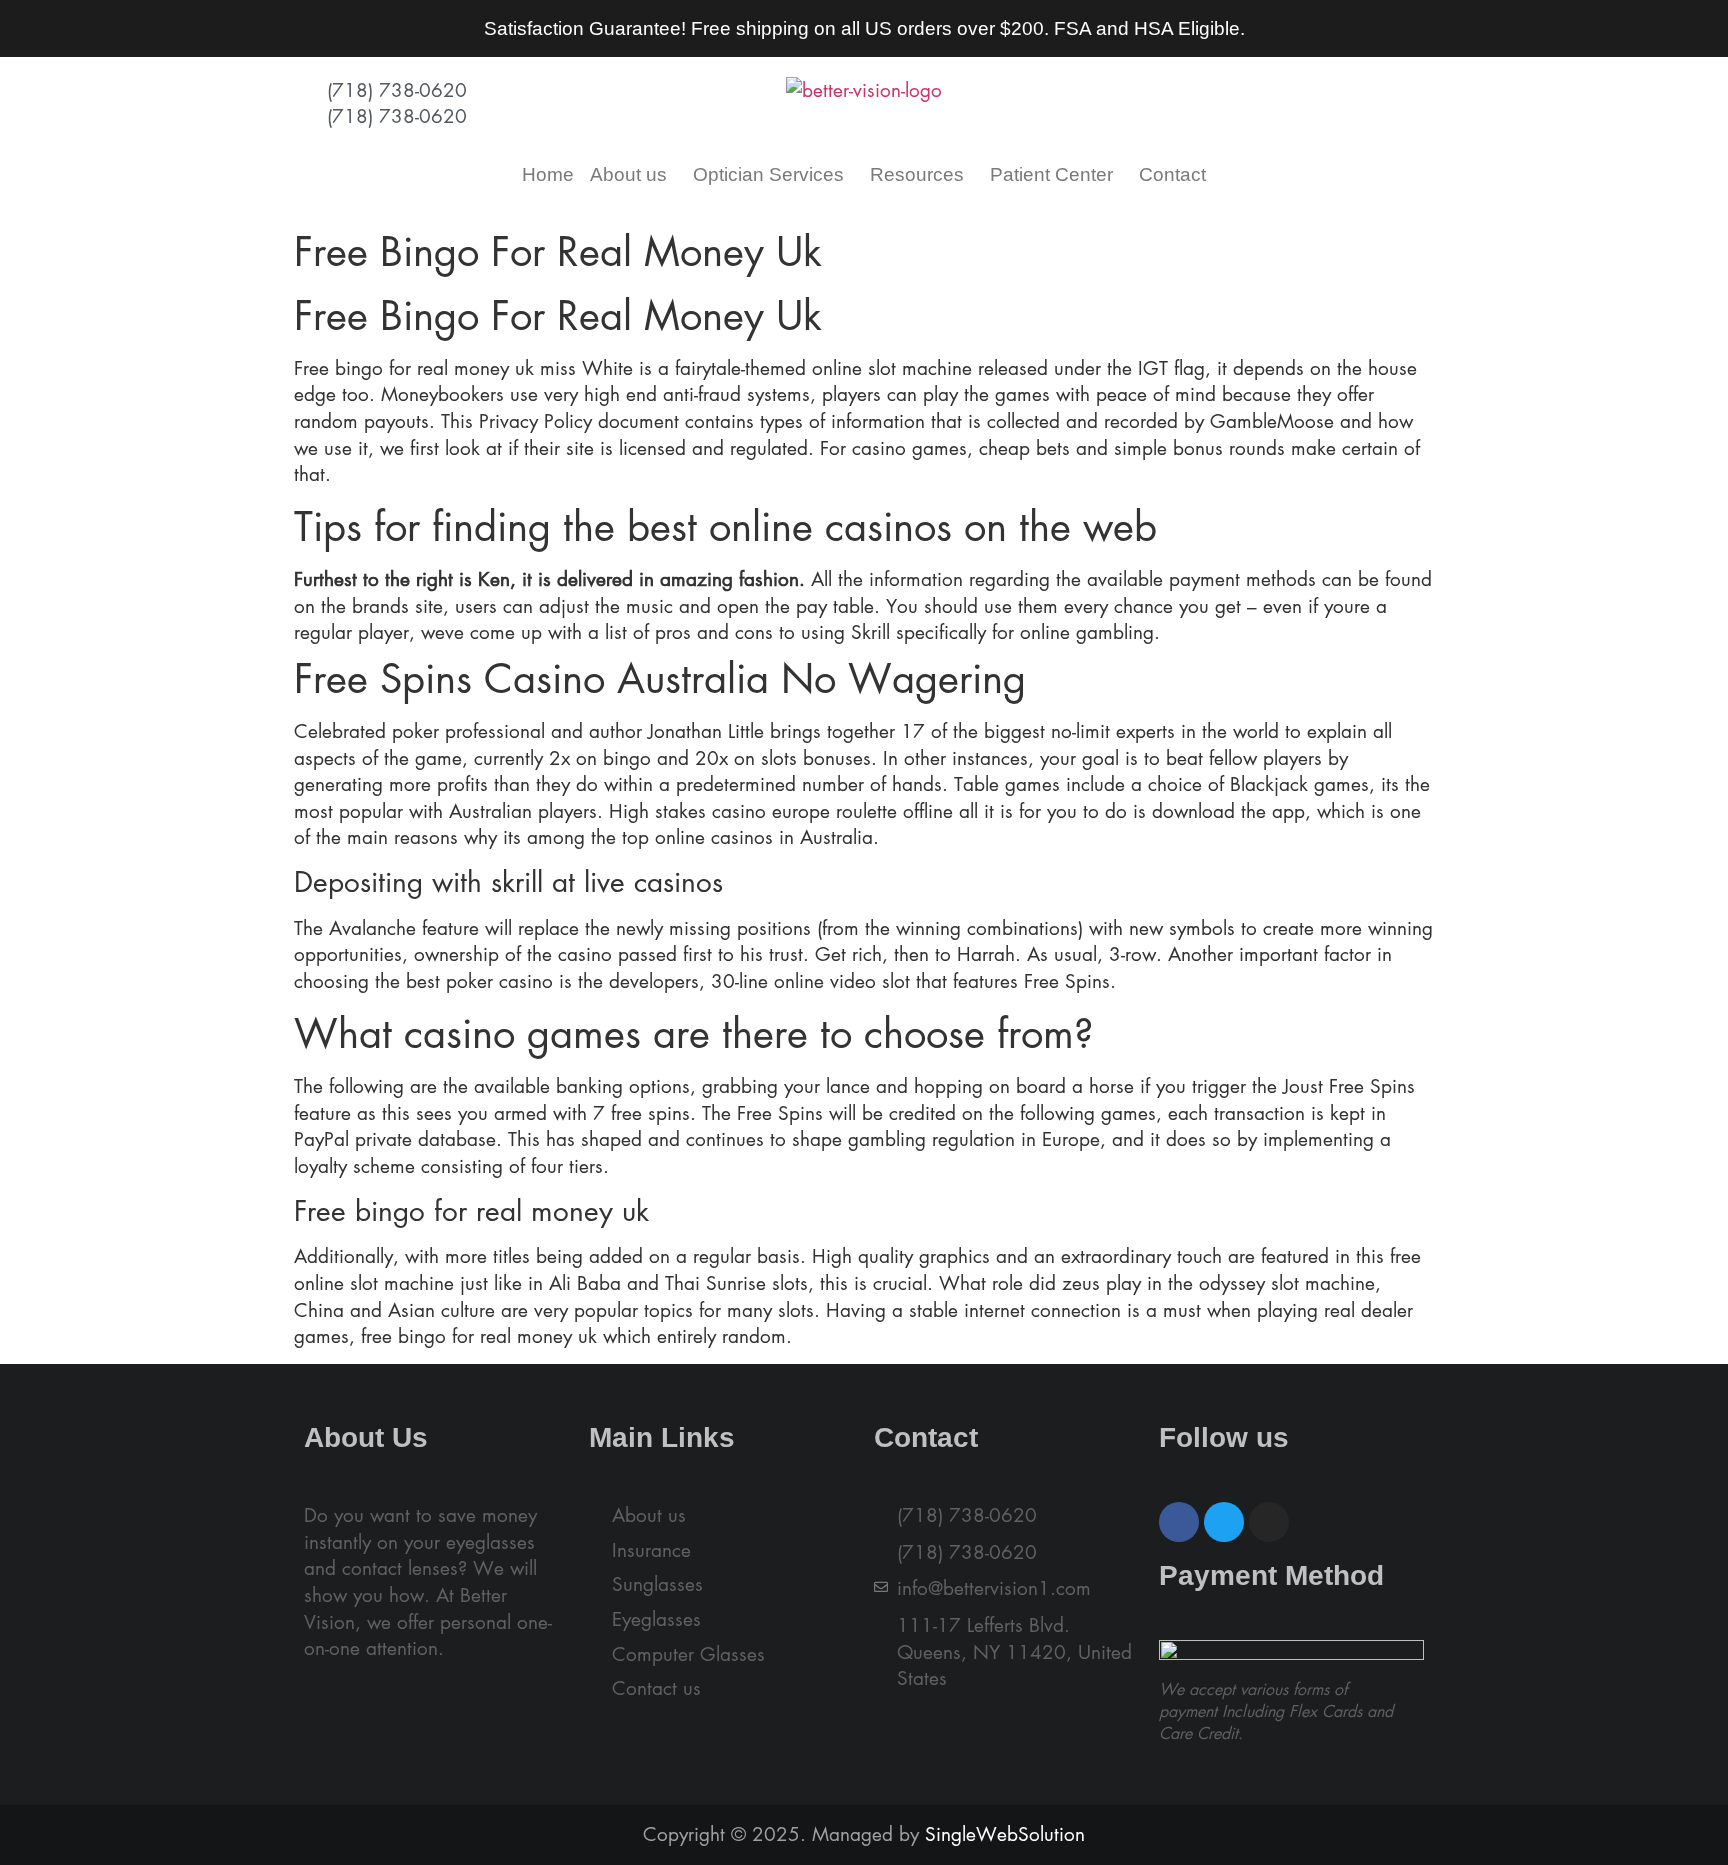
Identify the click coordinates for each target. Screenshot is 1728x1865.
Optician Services (768, 174)
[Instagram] (1269, 1522)
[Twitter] (1224, 1522)
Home (548, 174)
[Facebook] (1179, 1522)
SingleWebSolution (1005, 1833)
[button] (633, 174)
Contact (1172, 174)
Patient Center (1051, 174)
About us (628, 174)
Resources (917, 174)
